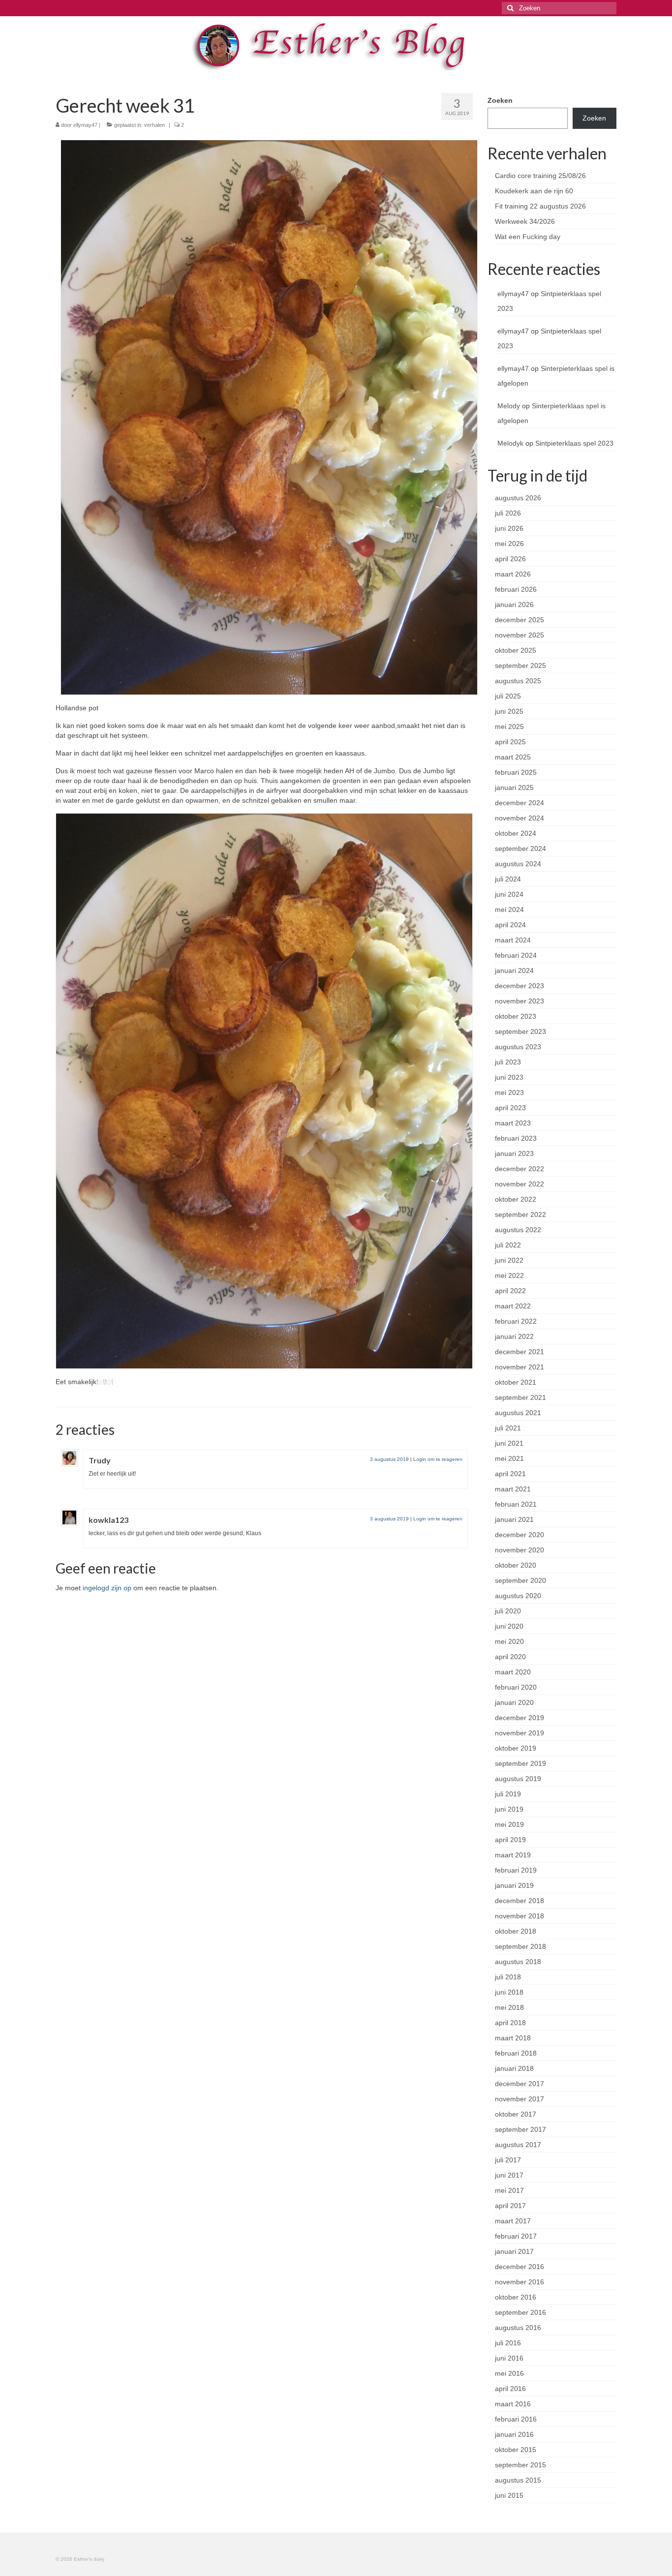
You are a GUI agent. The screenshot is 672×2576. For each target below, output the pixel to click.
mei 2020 (509, 1641)
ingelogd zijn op (107, 1588)
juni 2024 (509, 894)
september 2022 (520, 1214)
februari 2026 (516, 589)
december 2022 (519, 1169)
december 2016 (519, 2267)
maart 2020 (513, 1672)
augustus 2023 (518, 1047)
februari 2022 (516, 1321)
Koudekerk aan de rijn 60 (534, 191)
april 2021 (510, 1474)
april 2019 (510, 1840)
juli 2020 (508, 1611)
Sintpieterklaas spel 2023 (574, 443)
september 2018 (520, 1946)
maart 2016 (513, 2404)
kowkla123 (108, 1520)
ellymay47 (85, 125)
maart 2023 (513, 1123)
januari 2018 (514, 2068)
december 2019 (519, 1718)
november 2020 (519, 1550)
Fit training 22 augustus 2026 (540, 206)
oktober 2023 (516, 1016)
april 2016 (510, 2389)
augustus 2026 (518, 498)
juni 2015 (509, 2495)
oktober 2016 (516, 2297)
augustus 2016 (518, 2328)
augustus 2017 (518, 2145)
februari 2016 (516, 2419)
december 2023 (519, 986)
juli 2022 (508, 1245)
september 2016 (520, 2312)
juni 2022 (509, 1260)
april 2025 (510, 742)
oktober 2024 (516, 833)
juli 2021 (508, 1428)
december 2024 (519, 803)
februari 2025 (516, 772)
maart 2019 (513, 1855)
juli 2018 (508, 1977)
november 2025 (519, 635)
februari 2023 (516, 1138)
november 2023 (519, 1001)
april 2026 (510, 559)
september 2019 (520, 1763)
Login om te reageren (438, 1459)
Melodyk (510, 443)
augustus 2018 (518, 1962)
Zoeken (500, 100)
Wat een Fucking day (528, 237)
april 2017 (510, 2206)
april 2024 (510, 925)
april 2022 (510, 1291)
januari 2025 (514, 788)
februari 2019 (516, 1870)
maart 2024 (513, 940)
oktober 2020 (516, 1565)
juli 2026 (508, 513)
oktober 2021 (516, 1382)
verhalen (154, 125)
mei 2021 (509, 1458)
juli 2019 (508, 1794)
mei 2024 (509, 909)
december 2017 (519, 2084)
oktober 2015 (516, 2450)
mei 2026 (509, 544)
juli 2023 (508, 1062)
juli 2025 (508, 696)
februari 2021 (516, 1504)
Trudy (100, 1460)
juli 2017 (508, 2160)
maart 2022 (513, 1306)
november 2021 (519, 1367)
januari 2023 (514, 1153)
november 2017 (519, 2099)
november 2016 (519, 2282)
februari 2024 (516, 955)
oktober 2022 (516, 1199)
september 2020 (520, 1580)
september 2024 (520, 849)
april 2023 (510, 1108)
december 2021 (519, 1352)
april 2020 (510, 1657)
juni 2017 (509, 2175)
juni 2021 (509, 1443)
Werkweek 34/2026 (525, 221)
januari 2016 (514, 2434)
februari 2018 (516, 2053)
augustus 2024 (518, 864)
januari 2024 (514, 970)
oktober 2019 (516, 1748)
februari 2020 (516, 1687)
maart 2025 (513, 757)
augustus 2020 (518, 1596)
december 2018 (519, 1901)
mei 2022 (509, 1275)
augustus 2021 (518, 1413)
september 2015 (520, 2465)
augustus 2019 (518, 1779)
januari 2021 (514, 1519)
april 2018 (510, 2023)
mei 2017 (509, 2190)
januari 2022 (514, 1336)
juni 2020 (509, 1626)
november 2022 (519, 1184)
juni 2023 (509, 1077)
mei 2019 (509, 1824)
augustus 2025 (518, 681)
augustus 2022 (518, 1230)
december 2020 (519, 1535)
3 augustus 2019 (389, 1459)
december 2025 (519, 620)
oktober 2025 (516, 650)
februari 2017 (516, 2236)
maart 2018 (513, 2038)
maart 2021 (513, 1489)
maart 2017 (513, 2221)
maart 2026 (513, 574)
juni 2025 (509, 711)
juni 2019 (509, 1809)
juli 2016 (508, 2343)
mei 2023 (509, 1092)
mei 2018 (509, 2007)
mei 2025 (509, 727)
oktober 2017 (516, 2114)
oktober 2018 (516, 1931)
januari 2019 (514, 1885)
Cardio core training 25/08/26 (540, 176)
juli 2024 (508, 879)
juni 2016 (509, 2358)
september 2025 (520, 666)
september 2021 (520, 1397)
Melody (509, 406)
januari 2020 (514, 1702)
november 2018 (519, 1916)
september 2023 (520, 1031)
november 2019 (519, 1733)
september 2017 (520, 2129)
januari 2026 (514, 605)
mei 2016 (509, 2373)
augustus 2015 (518, 2480)
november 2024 (519, 818)
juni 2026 (509, 528)
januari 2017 (514, 2251)
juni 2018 (509, 1992)
